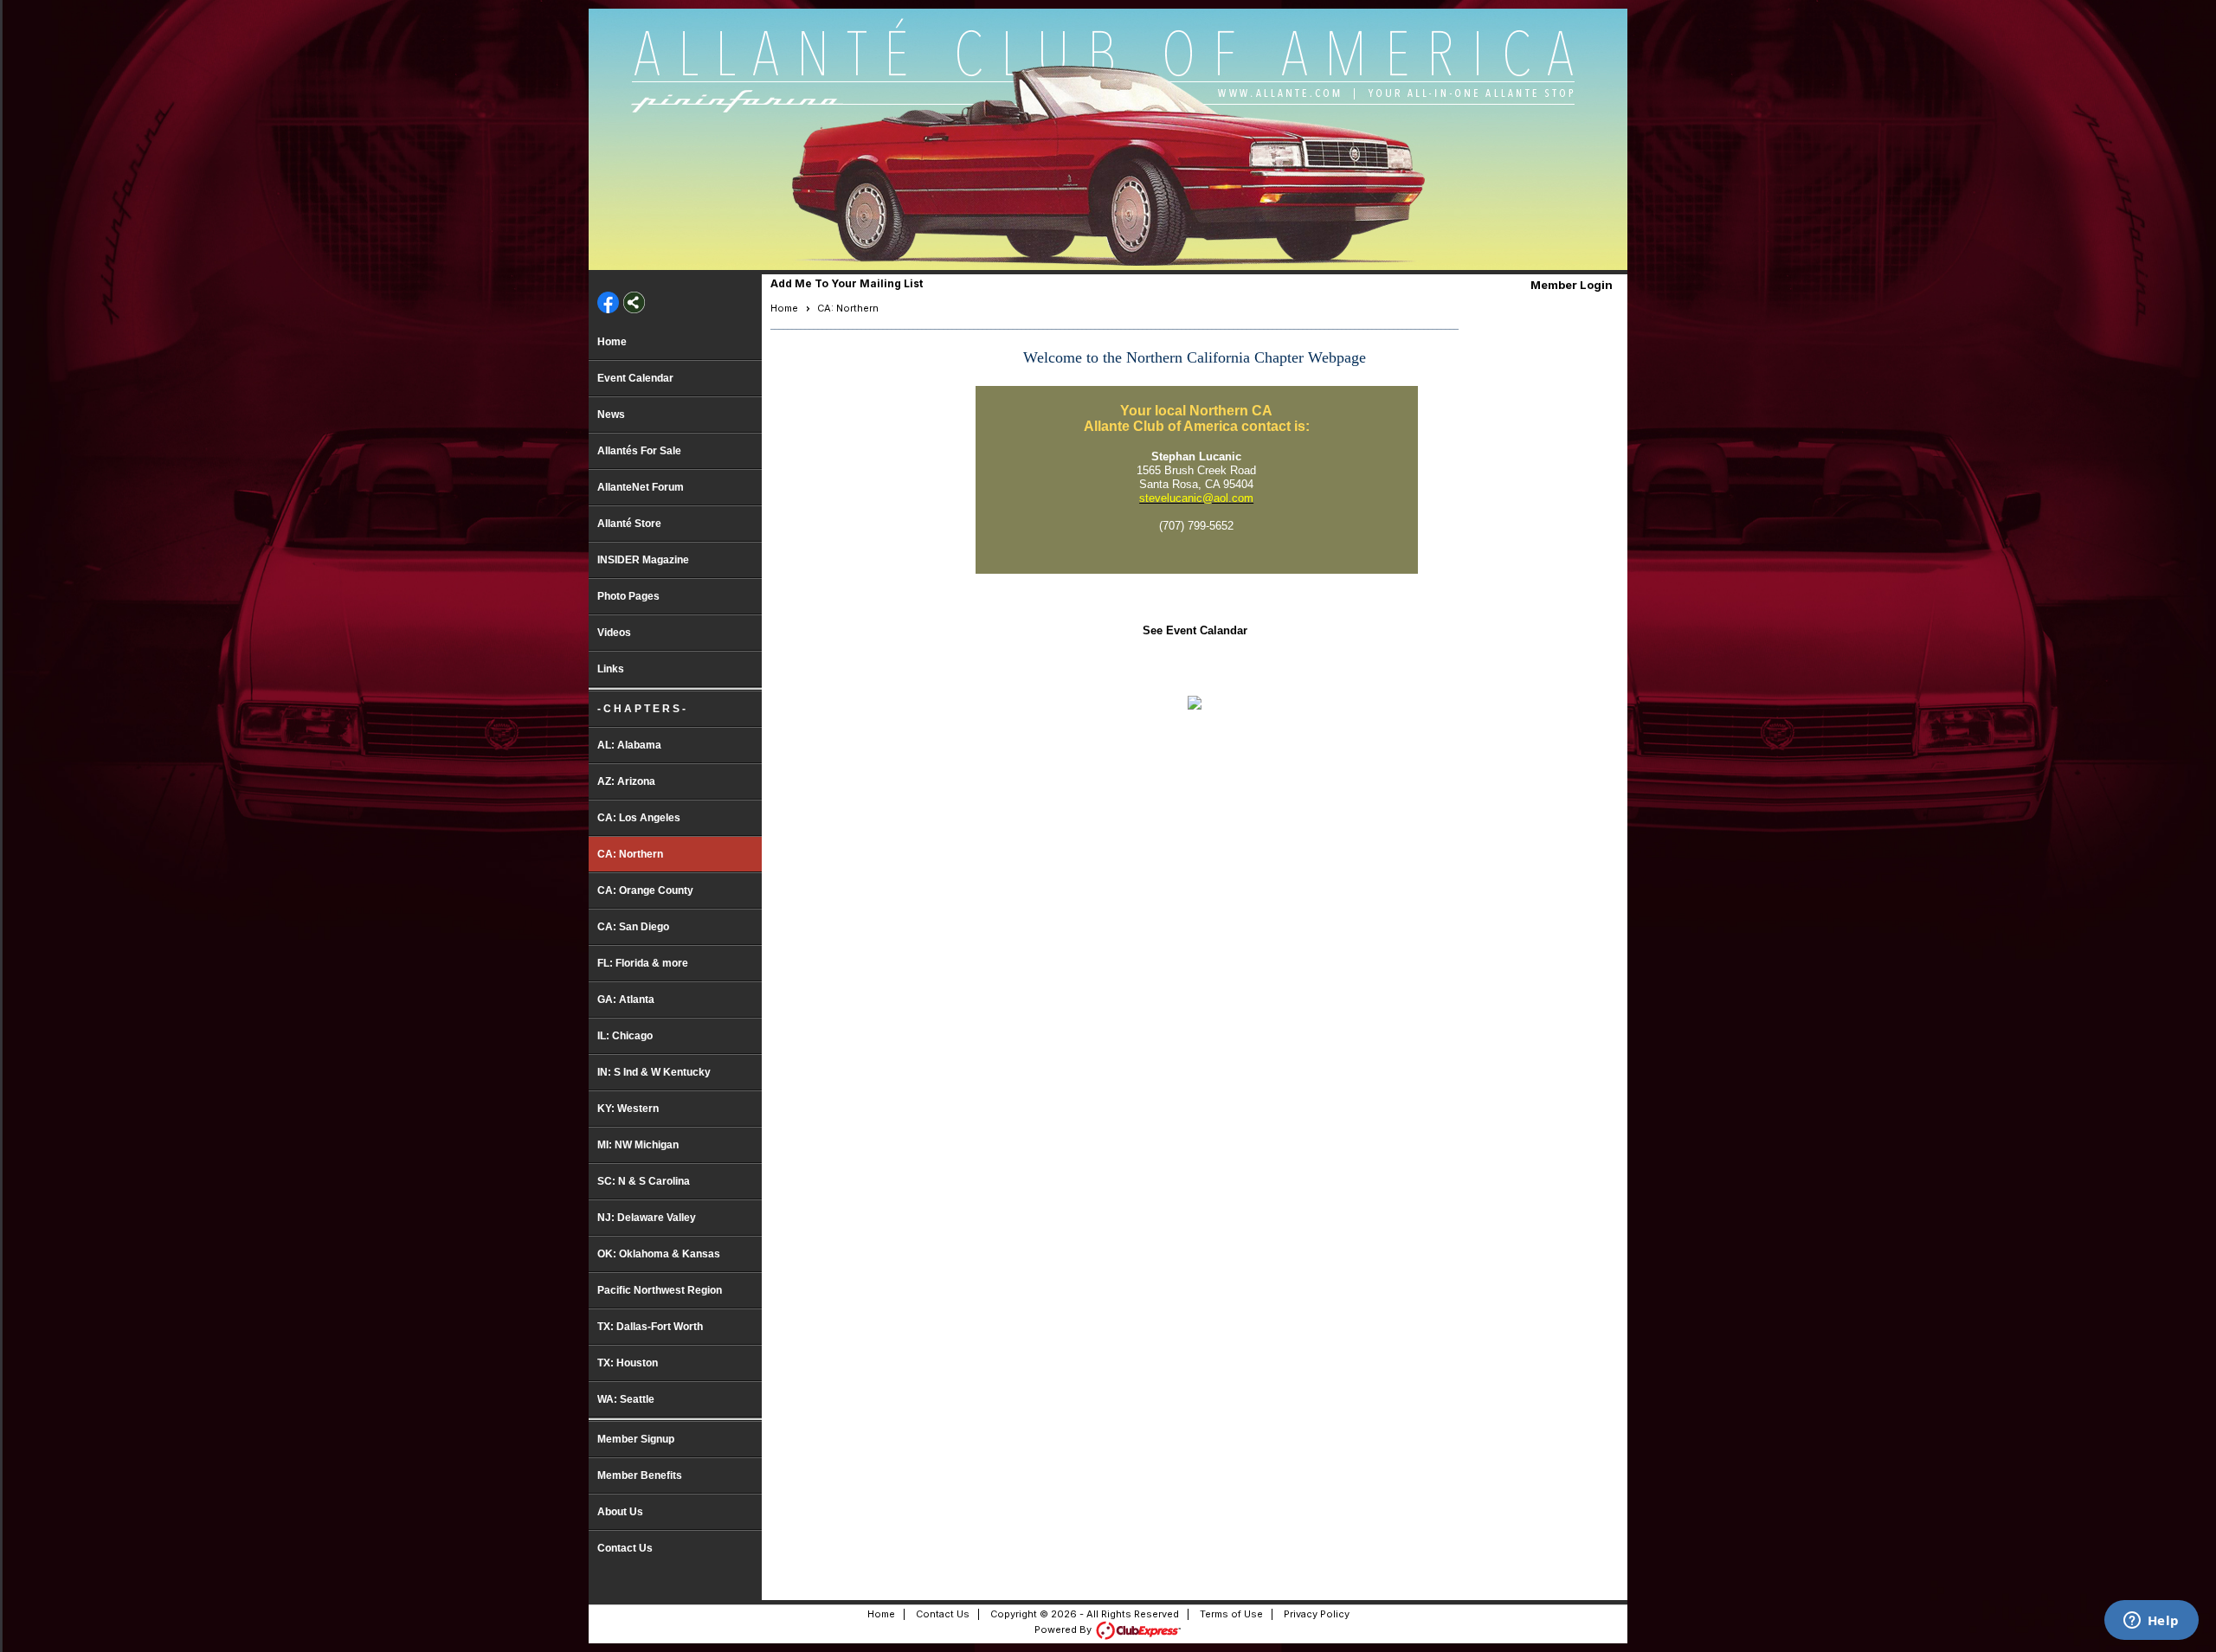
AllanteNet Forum (641, 487)
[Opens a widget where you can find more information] (2151, 1622)
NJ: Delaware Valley (647, 1218)
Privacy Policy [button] (1317, 1614)
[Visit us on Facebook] (608, 304)
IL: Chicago (625, 1036)
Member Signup (636, 1439)
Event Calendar (635, 378)
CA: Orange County (645, 890)
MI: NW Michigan (638, 1145)
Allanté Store (629, 524)
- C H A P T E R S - (641, 709)
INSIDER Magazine (643, 560)
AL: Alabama (629, 745)
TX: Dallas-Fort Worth (650, 1327)
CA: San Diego (633, 927)
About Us (620, 1512)
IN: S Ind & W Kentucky (654, 1072)
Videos (614, 633)
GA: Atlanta (626, 1000)
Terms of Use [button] (1231, 1614)
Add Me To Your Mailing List (847, 283)
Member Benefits (640, 1475)
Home (612, 342)
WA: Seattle (626, 1399)
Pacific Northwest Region (660, 1290)
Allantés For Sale (639, 451)
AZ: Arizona (626, 781)
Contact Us (625, 1548)
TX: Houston (628, 1363)
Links (611, 669)
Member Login (1572, 285)
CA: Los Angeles (639, 818)
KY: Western (628, 1109)
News (611, 415)
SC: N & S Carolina (644, 1181)
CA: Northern (630, 854)
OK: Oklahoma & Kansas (659, 1254)
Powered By (1064, 1630)
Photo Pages (628, 596)
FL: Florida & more (643, 963)
